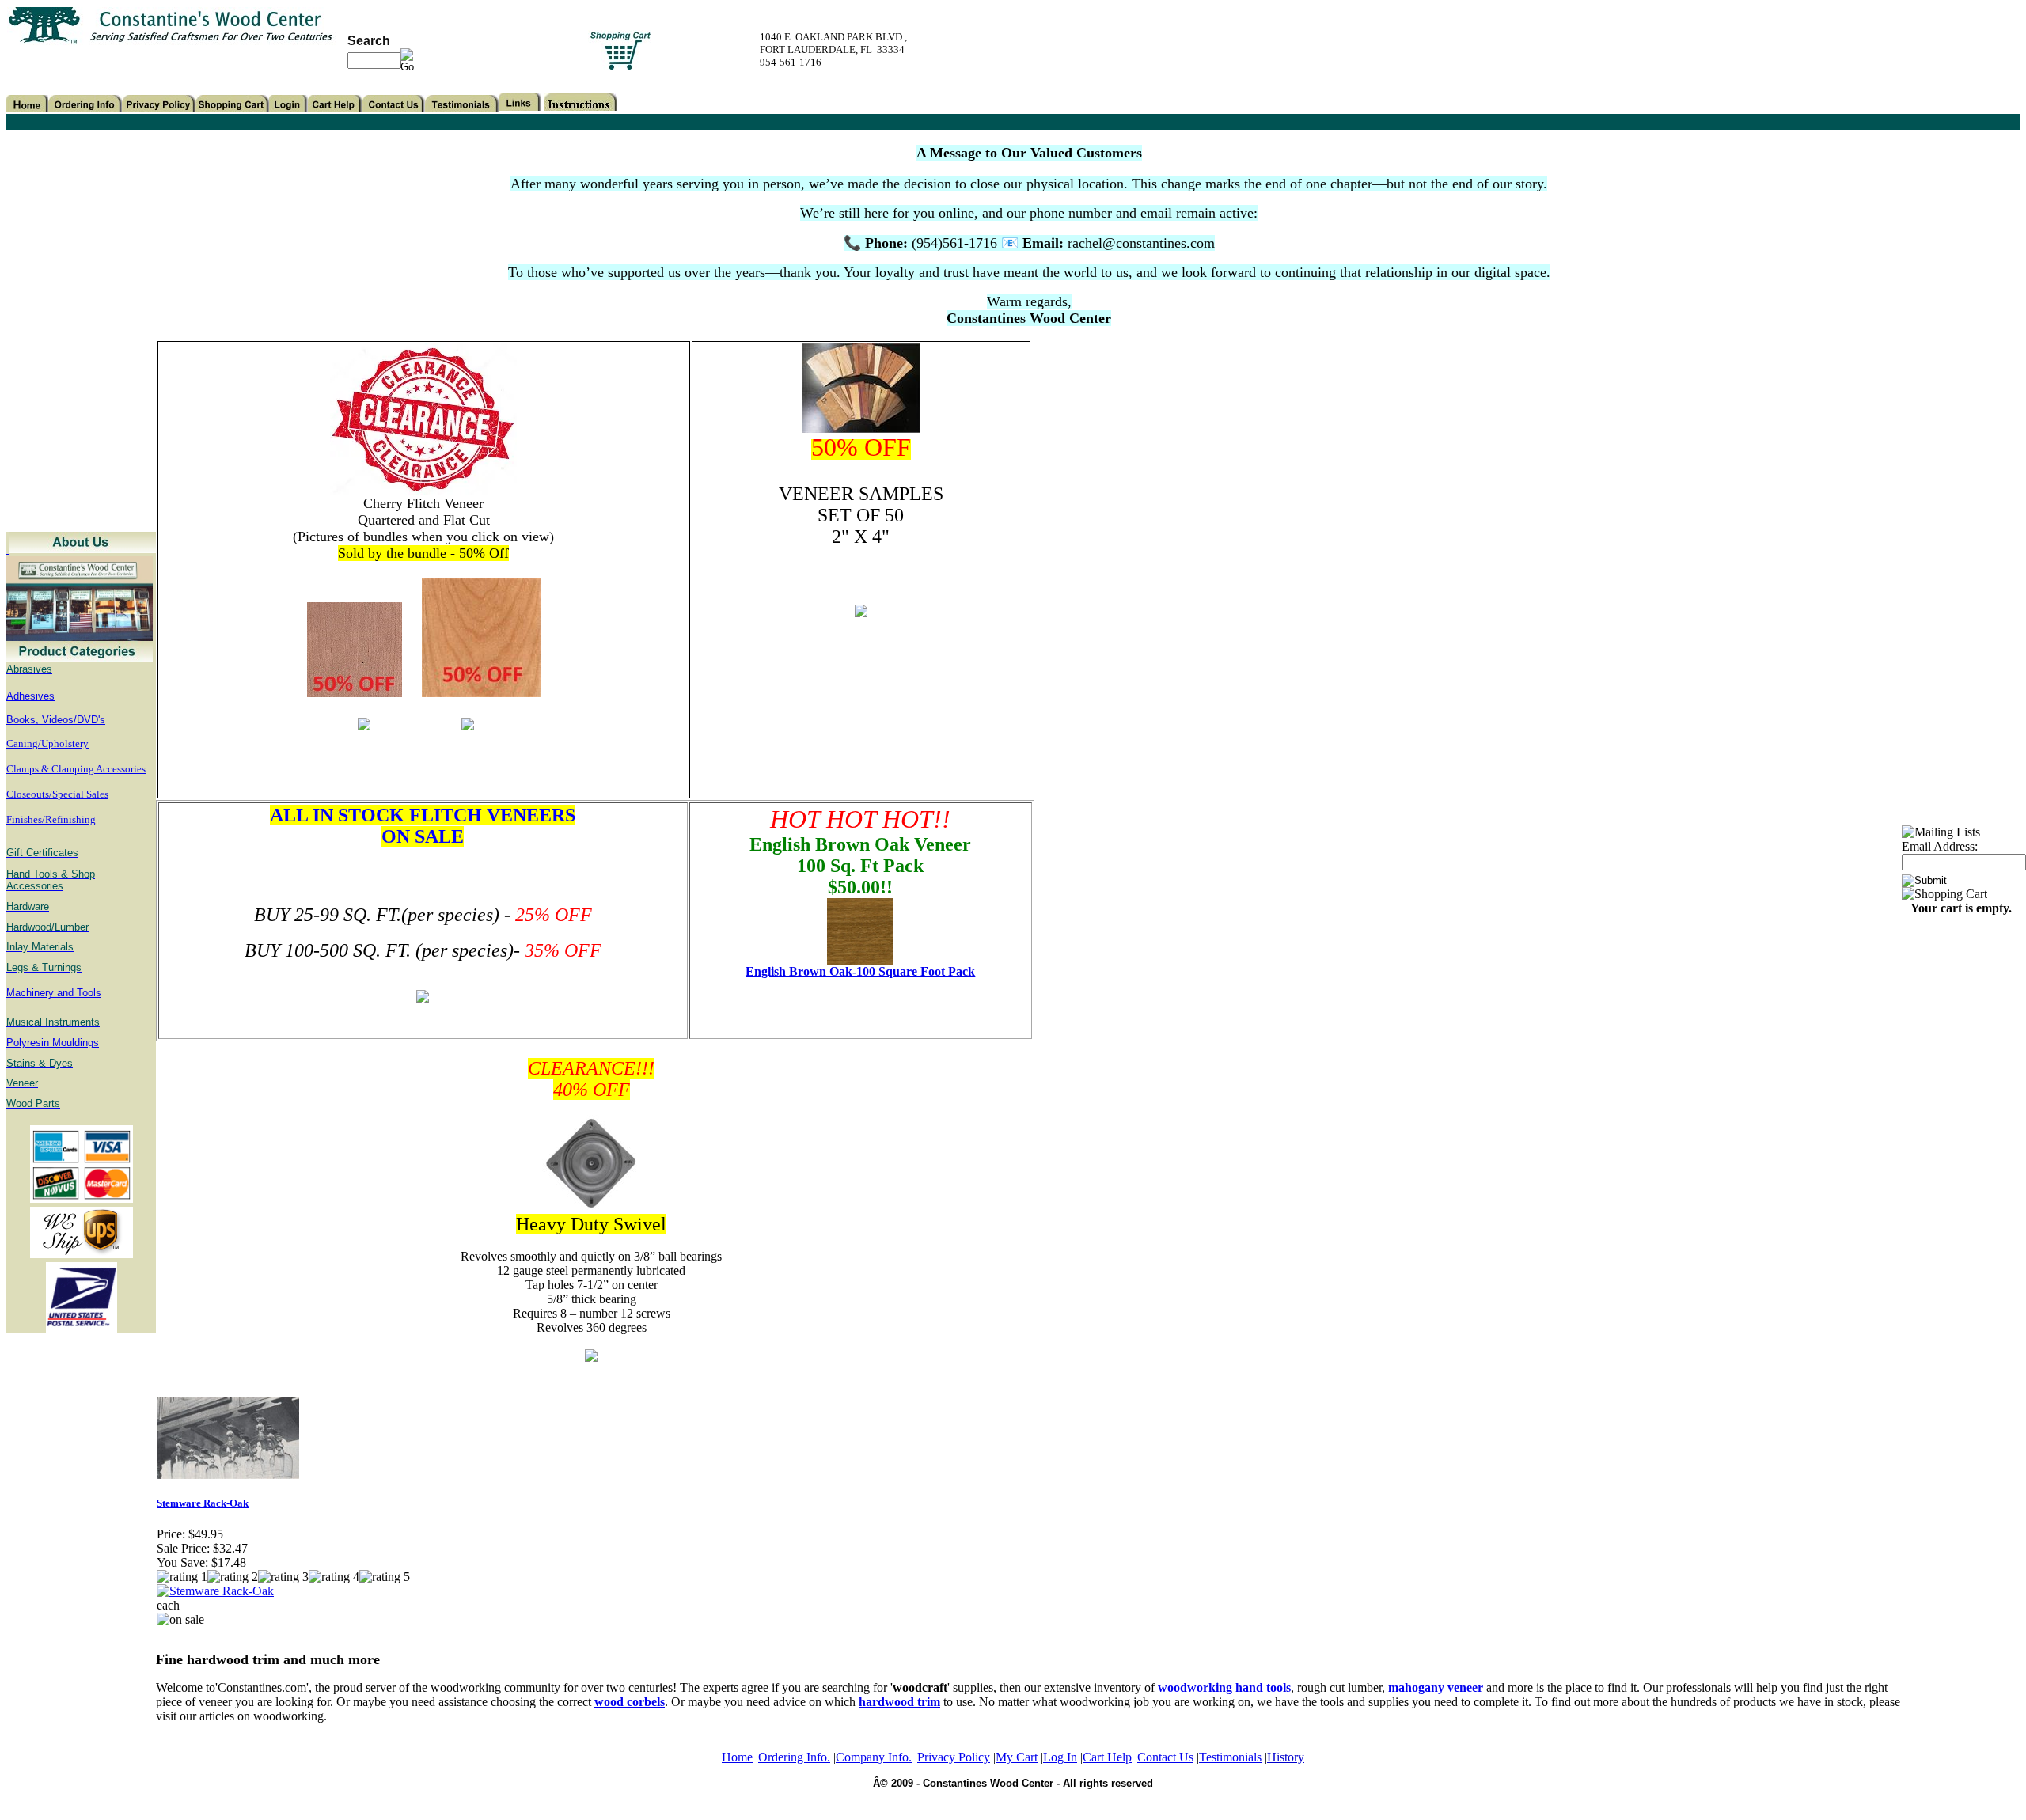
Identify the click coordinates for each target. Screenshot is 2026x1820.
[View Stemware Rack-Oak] (215, 1591)
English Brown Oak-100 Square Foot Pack (860, 971)
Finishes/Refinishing (51, 819)
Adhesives (30, 696)
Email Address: (1940, 846)
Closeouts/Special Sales (57, 794)
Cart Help (1107, 1757)
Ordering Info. (794, 1757)
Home (737, 1757)
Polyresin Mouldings (53, 1043)
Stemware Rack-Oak (203, 1503)
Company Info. (874, 1757)
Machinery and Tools (54, 993)
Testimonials (1230, 1757)
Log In (1060, 1757)
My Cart (1017, 1757)
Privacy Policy (954, 1757)
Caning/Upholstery (47, 743)
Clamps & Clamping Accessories (76, 769)
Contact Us (1165, 1757)
